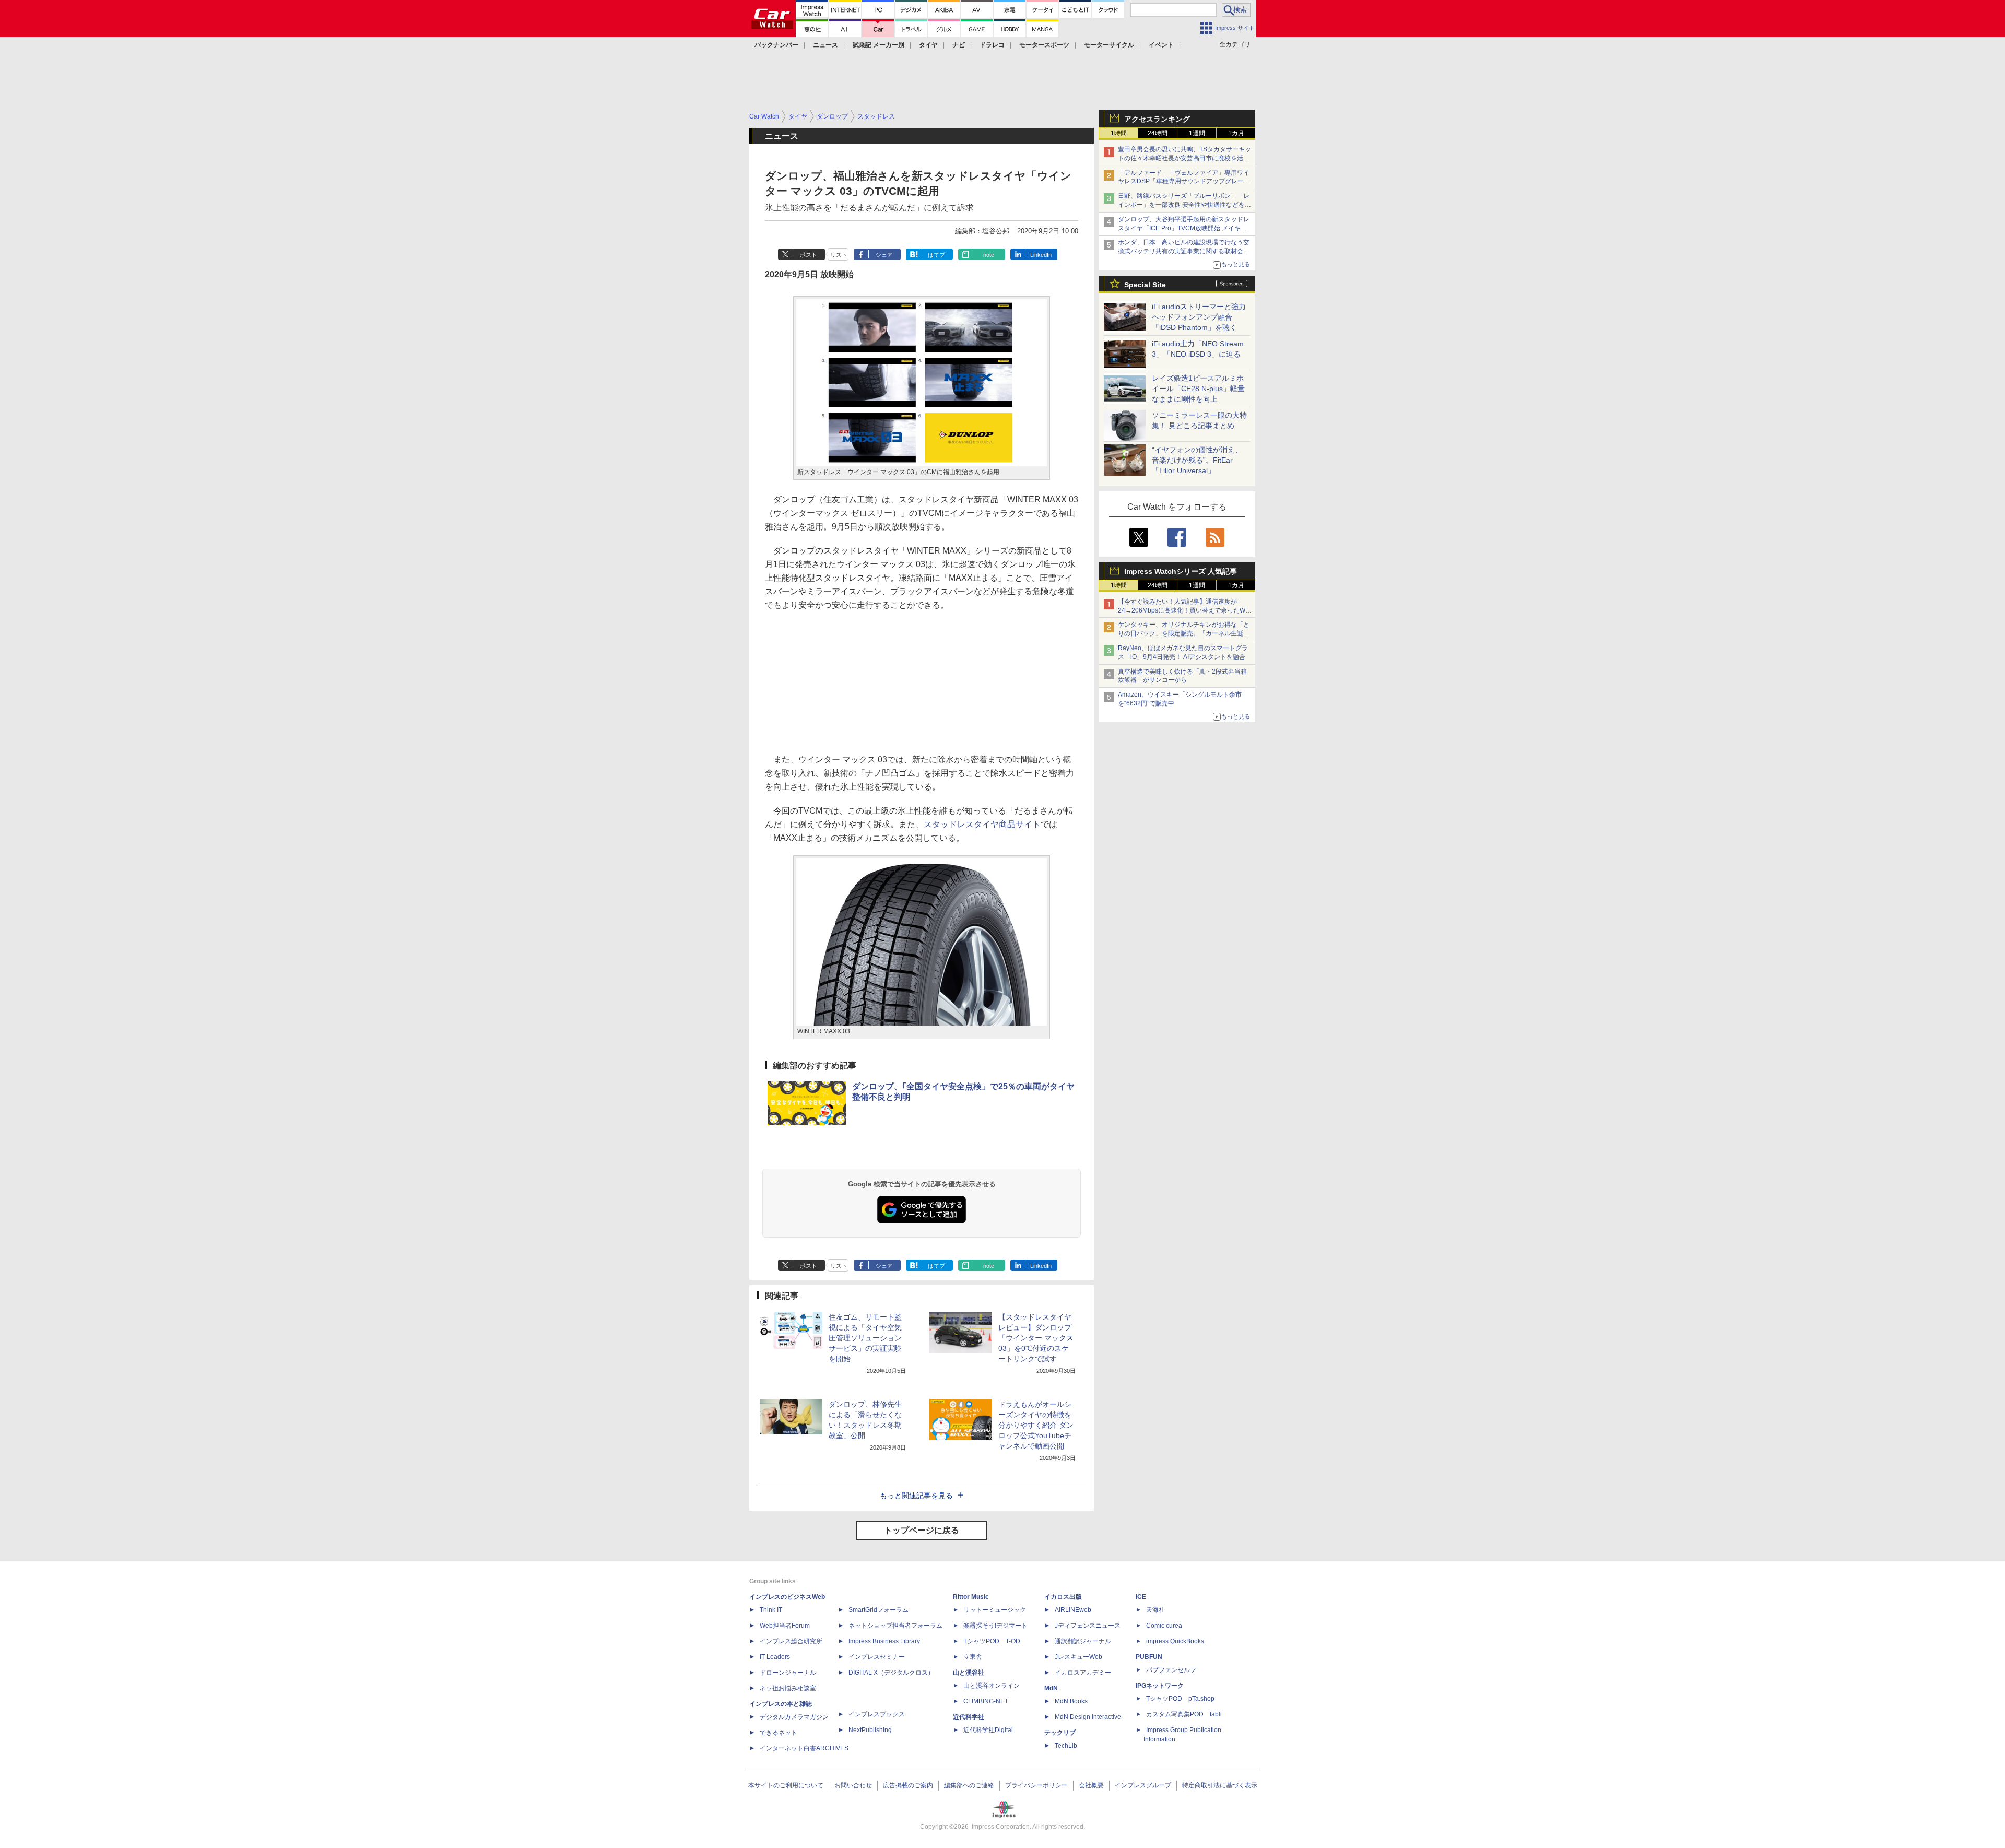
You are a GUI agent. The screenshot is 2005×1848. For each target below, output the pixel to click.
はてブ (936, 255)
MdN (1051, 1688)
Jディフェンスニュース (1088, 1626)
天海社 (1155, 1610)
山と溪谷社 (969, 1673)
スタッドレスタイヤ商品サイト (982, 824)
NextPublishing (870, 1730)
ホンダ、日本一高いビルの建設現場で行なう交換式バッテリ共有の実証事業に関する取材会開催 (1184, 251)
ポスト (809, 255)
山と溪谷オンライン (992, 1686)
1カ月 (1236, 133)
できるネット (779, 1733)
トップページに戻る (922, 1530)
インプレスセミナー (877, 1657)
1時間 (1119, 133)
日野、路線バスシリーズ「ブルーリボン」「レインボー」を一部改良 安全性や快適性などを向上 (1184, 205)
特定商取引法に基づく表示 (1220, 1785)
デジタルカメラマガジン (794, 1717)
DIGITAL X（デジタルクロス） (891, 1673)
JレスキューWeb (1078, 1657)
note (989, 255)
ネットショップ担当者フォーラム (895, 1626)
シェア (884, 255)
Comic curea (1164, 1626)
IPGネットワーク (1160, 1686)
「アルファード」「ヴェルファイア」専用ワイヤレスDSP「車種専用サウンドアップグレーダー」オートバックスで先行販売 (1184, 182)
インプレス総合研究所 (791, 1641)
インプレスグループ (1143, 1785)
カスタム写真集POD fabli (1184, 1714)
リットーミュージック (995, 1610)
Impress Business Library (884, 1641)
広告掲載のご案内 (908, 1785)
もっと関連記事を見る (916, 1496)
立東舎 (973, 1657)
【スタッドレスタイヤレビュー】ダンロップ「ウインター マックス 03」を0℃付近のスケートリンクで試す (1036, 1338)
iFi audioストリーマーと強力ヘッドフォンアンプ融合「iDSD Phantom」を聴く (1199, 317)
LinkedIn (1041, 255)
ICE (1141, 1597)
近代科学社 (969, 1717)
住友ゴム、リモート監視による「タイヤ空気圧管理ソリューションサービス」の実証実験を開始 (865, 1338)
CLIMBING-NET (986, 1701)
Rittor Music (971, 1597)
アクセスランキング (1157, 119)
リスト (839, 255)
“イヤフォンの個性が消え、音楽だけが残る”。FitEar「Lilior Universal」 (1197, 460)
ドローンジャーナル (788, 1673)
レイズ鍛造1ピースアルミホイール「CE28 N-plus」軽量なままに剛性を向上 (1198, 389)
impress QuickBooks (1175, 1641)
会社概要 (1091, 1785)
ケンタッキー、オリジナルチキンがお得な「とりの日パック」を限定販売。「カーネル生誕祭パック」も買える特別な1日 (1184, 633)
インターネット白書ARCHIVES (804, 1748)
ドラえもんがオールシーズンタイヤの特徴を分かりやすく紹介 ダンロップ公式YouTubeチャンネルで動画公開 (1036, 1425)
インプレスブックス (877, 1714)
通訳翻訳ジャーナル (1083, 1641)
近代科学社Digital (988, 1730)
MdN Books (1071, 1701)
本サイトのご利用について (786, 1785)
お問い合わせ (853, 1785)
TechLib (1066, 1746)
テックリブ (1060, 1733)
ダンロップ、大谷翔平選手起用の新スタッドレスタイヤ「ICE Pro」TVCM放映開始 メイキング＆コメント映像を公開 (1184, 228)
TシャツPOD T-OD (992, 1641)
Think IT (771, 1610)
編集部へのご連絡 (969, 1785)
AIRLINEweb (1073, 1610)
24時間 (1158, 133)
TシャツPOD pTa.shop (1180, 1699)
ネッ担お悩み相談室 (788, 1688)
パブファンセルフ (1171, 1670)
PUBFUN (1149, 1657)
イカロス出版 (1063, 1597)
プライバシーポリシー (1036, 1785)
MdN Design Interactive (1088, 1717)
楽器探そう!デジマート (995, 1626)
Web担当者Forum (785, 1626)
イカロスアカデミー (1083, 1673)
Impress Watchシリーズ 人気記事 (1181, 571)
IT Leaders (775, 1657)
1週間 (1197, 133)
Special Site (1145, 285)
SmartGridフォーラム (878, 1610)
